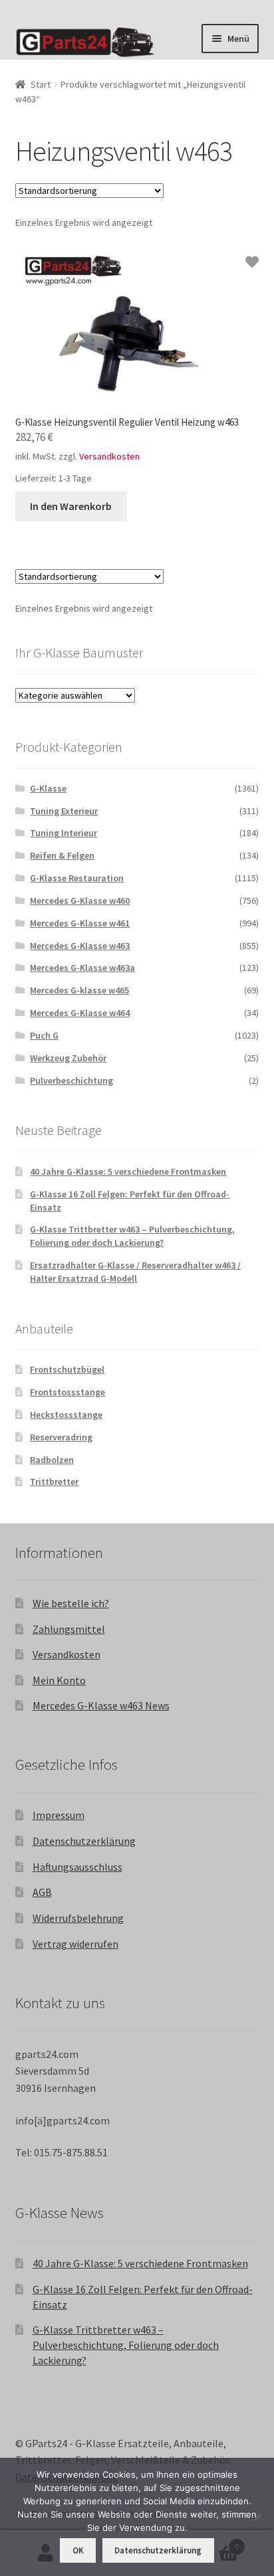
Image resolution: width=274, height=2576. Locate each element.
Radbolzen (52, 1460)
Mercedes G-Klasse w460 (80, 901)
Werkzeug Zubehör (68, 1058)
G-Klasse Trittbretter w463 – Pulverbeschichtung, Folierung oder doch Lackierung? (132, 1236)
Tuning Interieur (64, 833)
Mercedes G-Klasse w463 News (101, 1705)
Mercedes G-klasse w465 (79, 990)
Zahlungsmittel (69, 1629)
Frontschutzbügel (67, 1369)
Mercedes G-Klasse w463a (82, 968)
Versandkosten (109, 456)
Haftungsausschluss (77, 1867)
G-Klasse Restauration (77, 878)
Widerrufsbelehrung (78, 1918)
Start (41, 84)
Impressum (59, 1815)
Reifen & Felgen (62, 855)
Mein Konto (59, 1680)
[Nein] (257, 2517)
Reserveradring (61, 1437)
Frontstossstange (68, 1392)
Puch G (44, 1035)
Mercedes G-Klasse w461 (80, 923)
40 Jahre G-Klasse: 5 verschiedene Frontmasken (128, 1171)
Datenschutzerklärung (84, 1841)
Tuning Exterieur (64, 811)
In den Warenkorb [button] (71, 506)
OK (78, 2550)
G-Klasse (48, 788)
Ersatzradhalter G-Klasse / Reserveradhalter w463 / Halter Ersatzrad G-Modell (135, 1272)
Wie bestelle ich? (71, 1603)
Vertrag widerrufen (75, 1944)
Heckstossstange (66, 1415)
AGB (42, 1892)
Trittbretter (54, 1482)
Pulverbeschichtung (71, 1080)
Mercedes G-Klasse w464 (80, 1013)
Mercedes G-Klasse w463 (80, 946)
